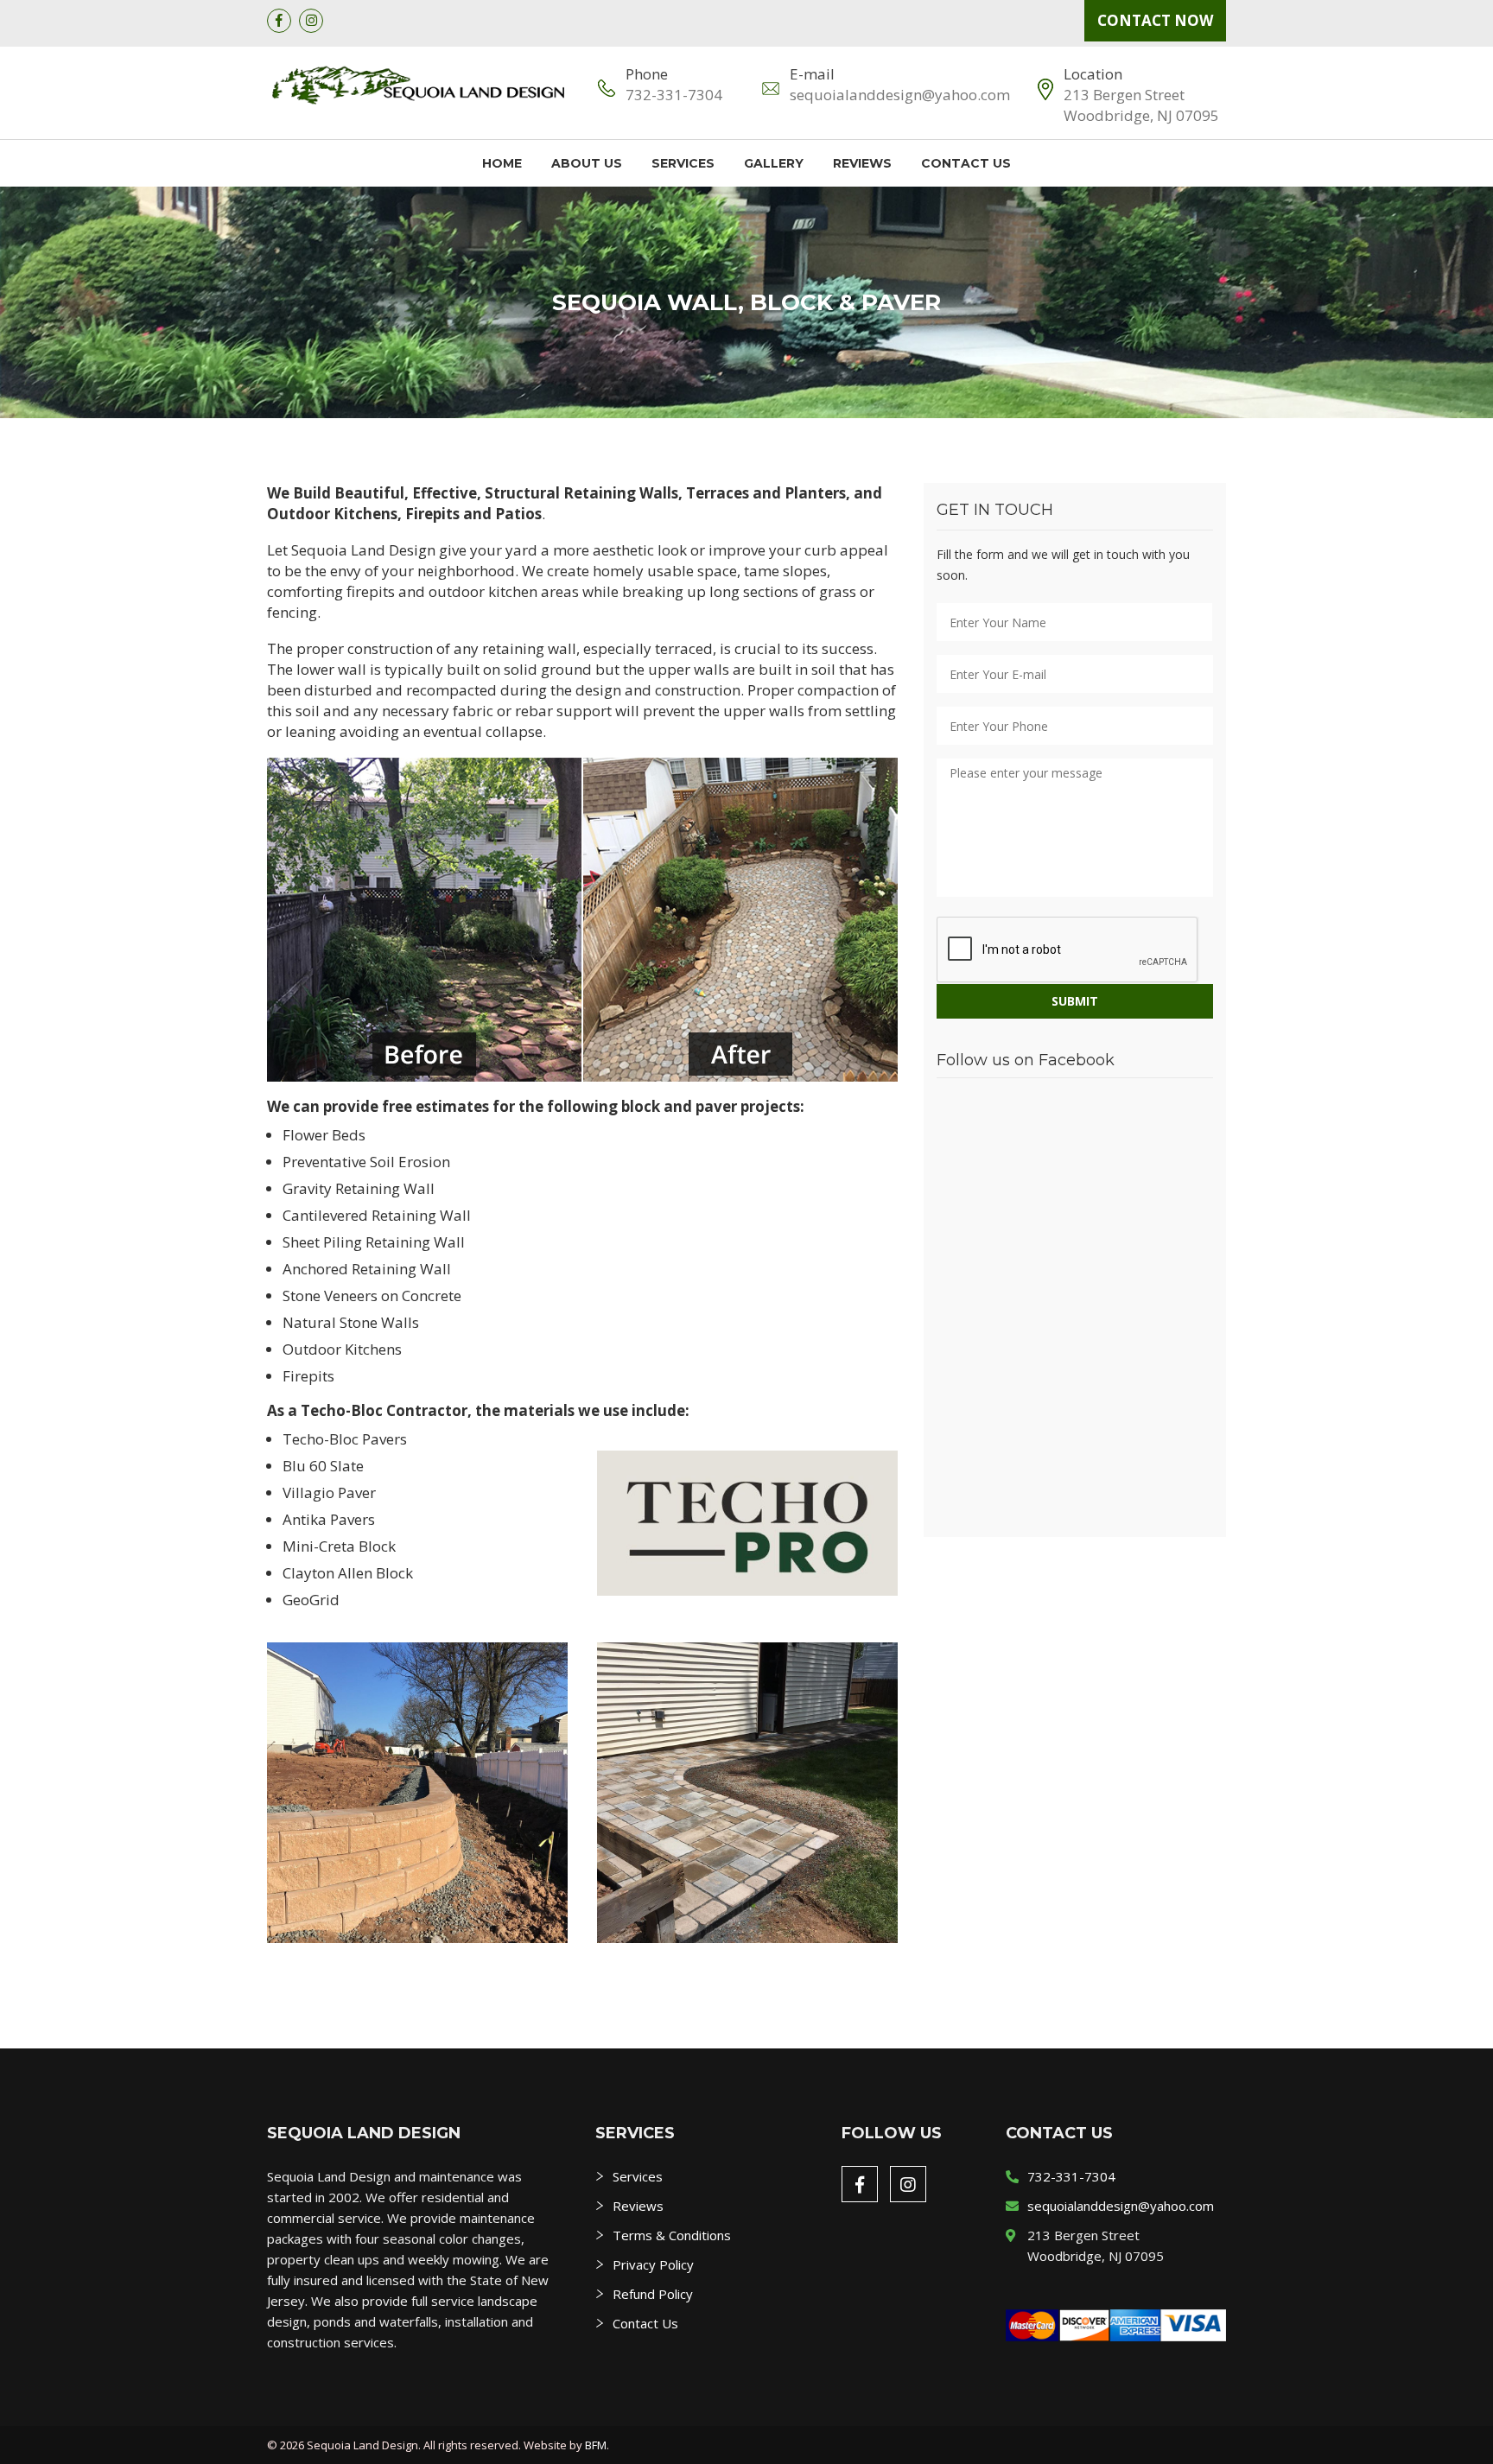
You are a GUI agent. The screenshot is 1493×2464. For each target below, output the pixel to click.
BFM (596, 2445)
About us (587, 163)
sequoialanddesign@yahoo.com (900, 95)
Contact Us (966, 163)
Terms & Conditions (672, 2235)
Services (683, 163)
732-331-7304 (674, 95)
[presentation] (1068, 950)
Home (502, 163)
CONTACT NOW (1155, 20)
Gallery (774, 163)
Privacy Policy (653, 2264)
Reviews (862, 163)
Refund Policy (653, 2294)
